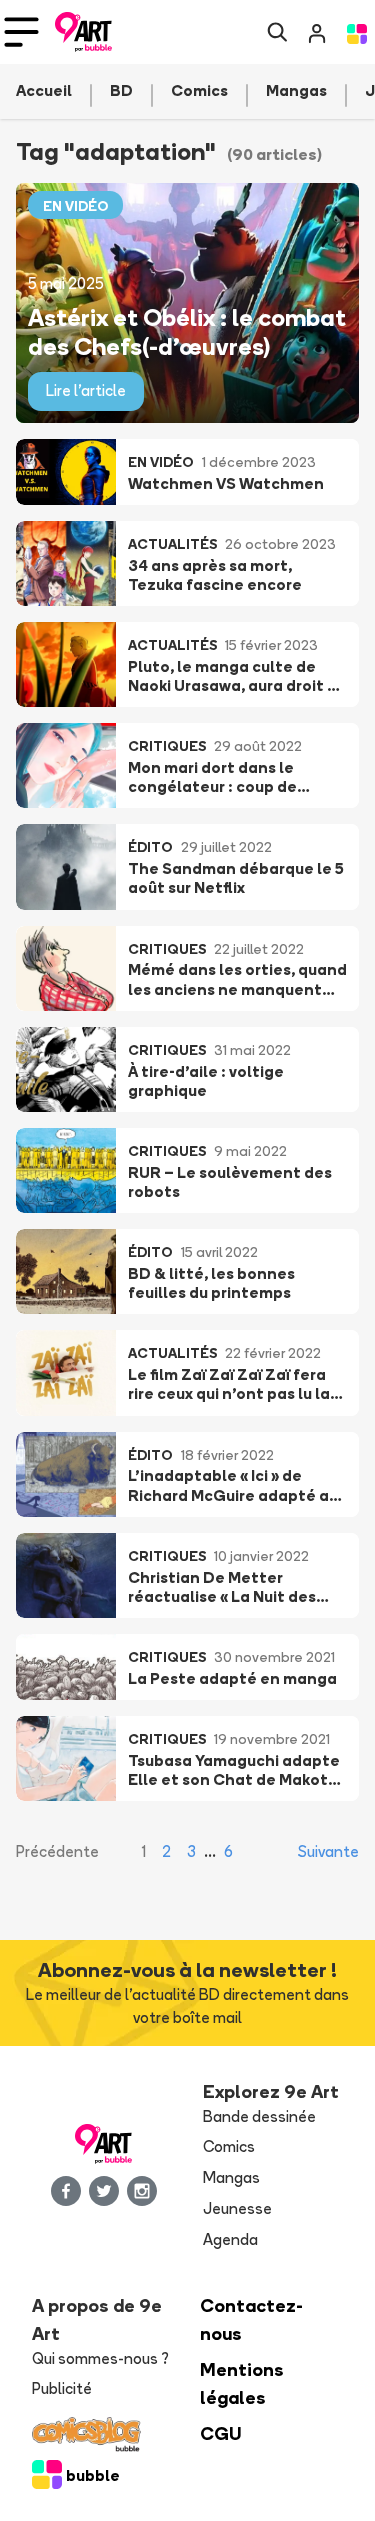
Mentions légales (242, 2383)
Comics (229, 2146)
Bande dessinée (259, 2116)
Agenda (230, 2239)
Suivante (328, 1851)
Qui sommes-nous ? (100, 2358)
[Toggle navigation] (21, 32)
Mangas (231, 2177)
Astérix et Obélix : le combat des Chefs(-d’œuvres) (187, 331)
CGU (221, 2433)
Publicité (62, 2388)
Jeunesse (237, 2208)
